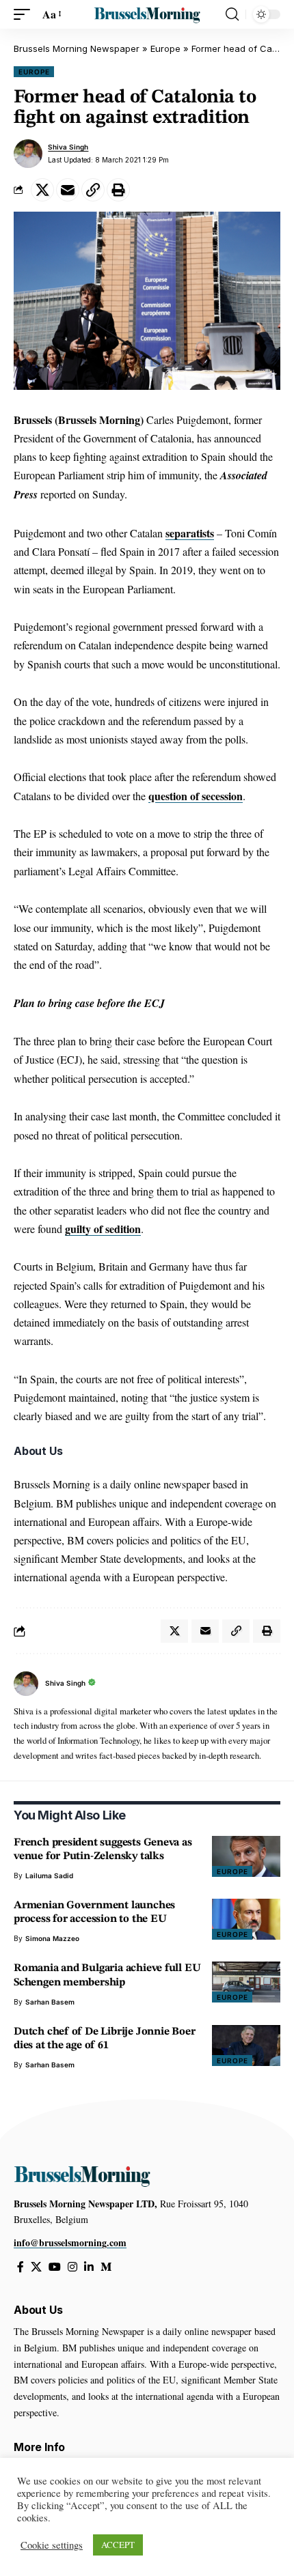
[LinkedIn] (89, 2267)
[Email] (68, 190)
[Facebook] (21, 2267)
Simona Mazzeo (52, 1938)
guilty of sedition (103, 1229)
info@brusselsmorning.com (70, 2242)
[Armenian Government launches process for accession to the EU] (246, 1919)
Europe (165, 48)
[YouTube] (55, 2267)
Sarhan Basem (50, 2002)
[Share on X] (42, 190)
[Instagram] (72, 2267)
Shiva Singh (68, 147)
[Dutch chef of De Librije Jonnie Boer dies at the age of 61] (246, 2046)
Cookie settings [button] (52, 2545)
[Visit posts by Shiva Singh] (28, 154)
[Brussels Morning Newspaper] (147, 15)
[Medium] (106, 2267)
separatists (190, 533)
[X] (36, 2267)
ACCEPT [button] (118, 2545)
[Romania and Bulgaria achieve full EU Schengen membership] (246, 1982)
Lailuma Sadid (49, 1876)
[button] (25, 14)
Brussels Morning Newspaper (77, 48)
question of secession (196, 796)
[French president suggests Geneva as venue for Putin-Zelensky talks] (246, 1856)
